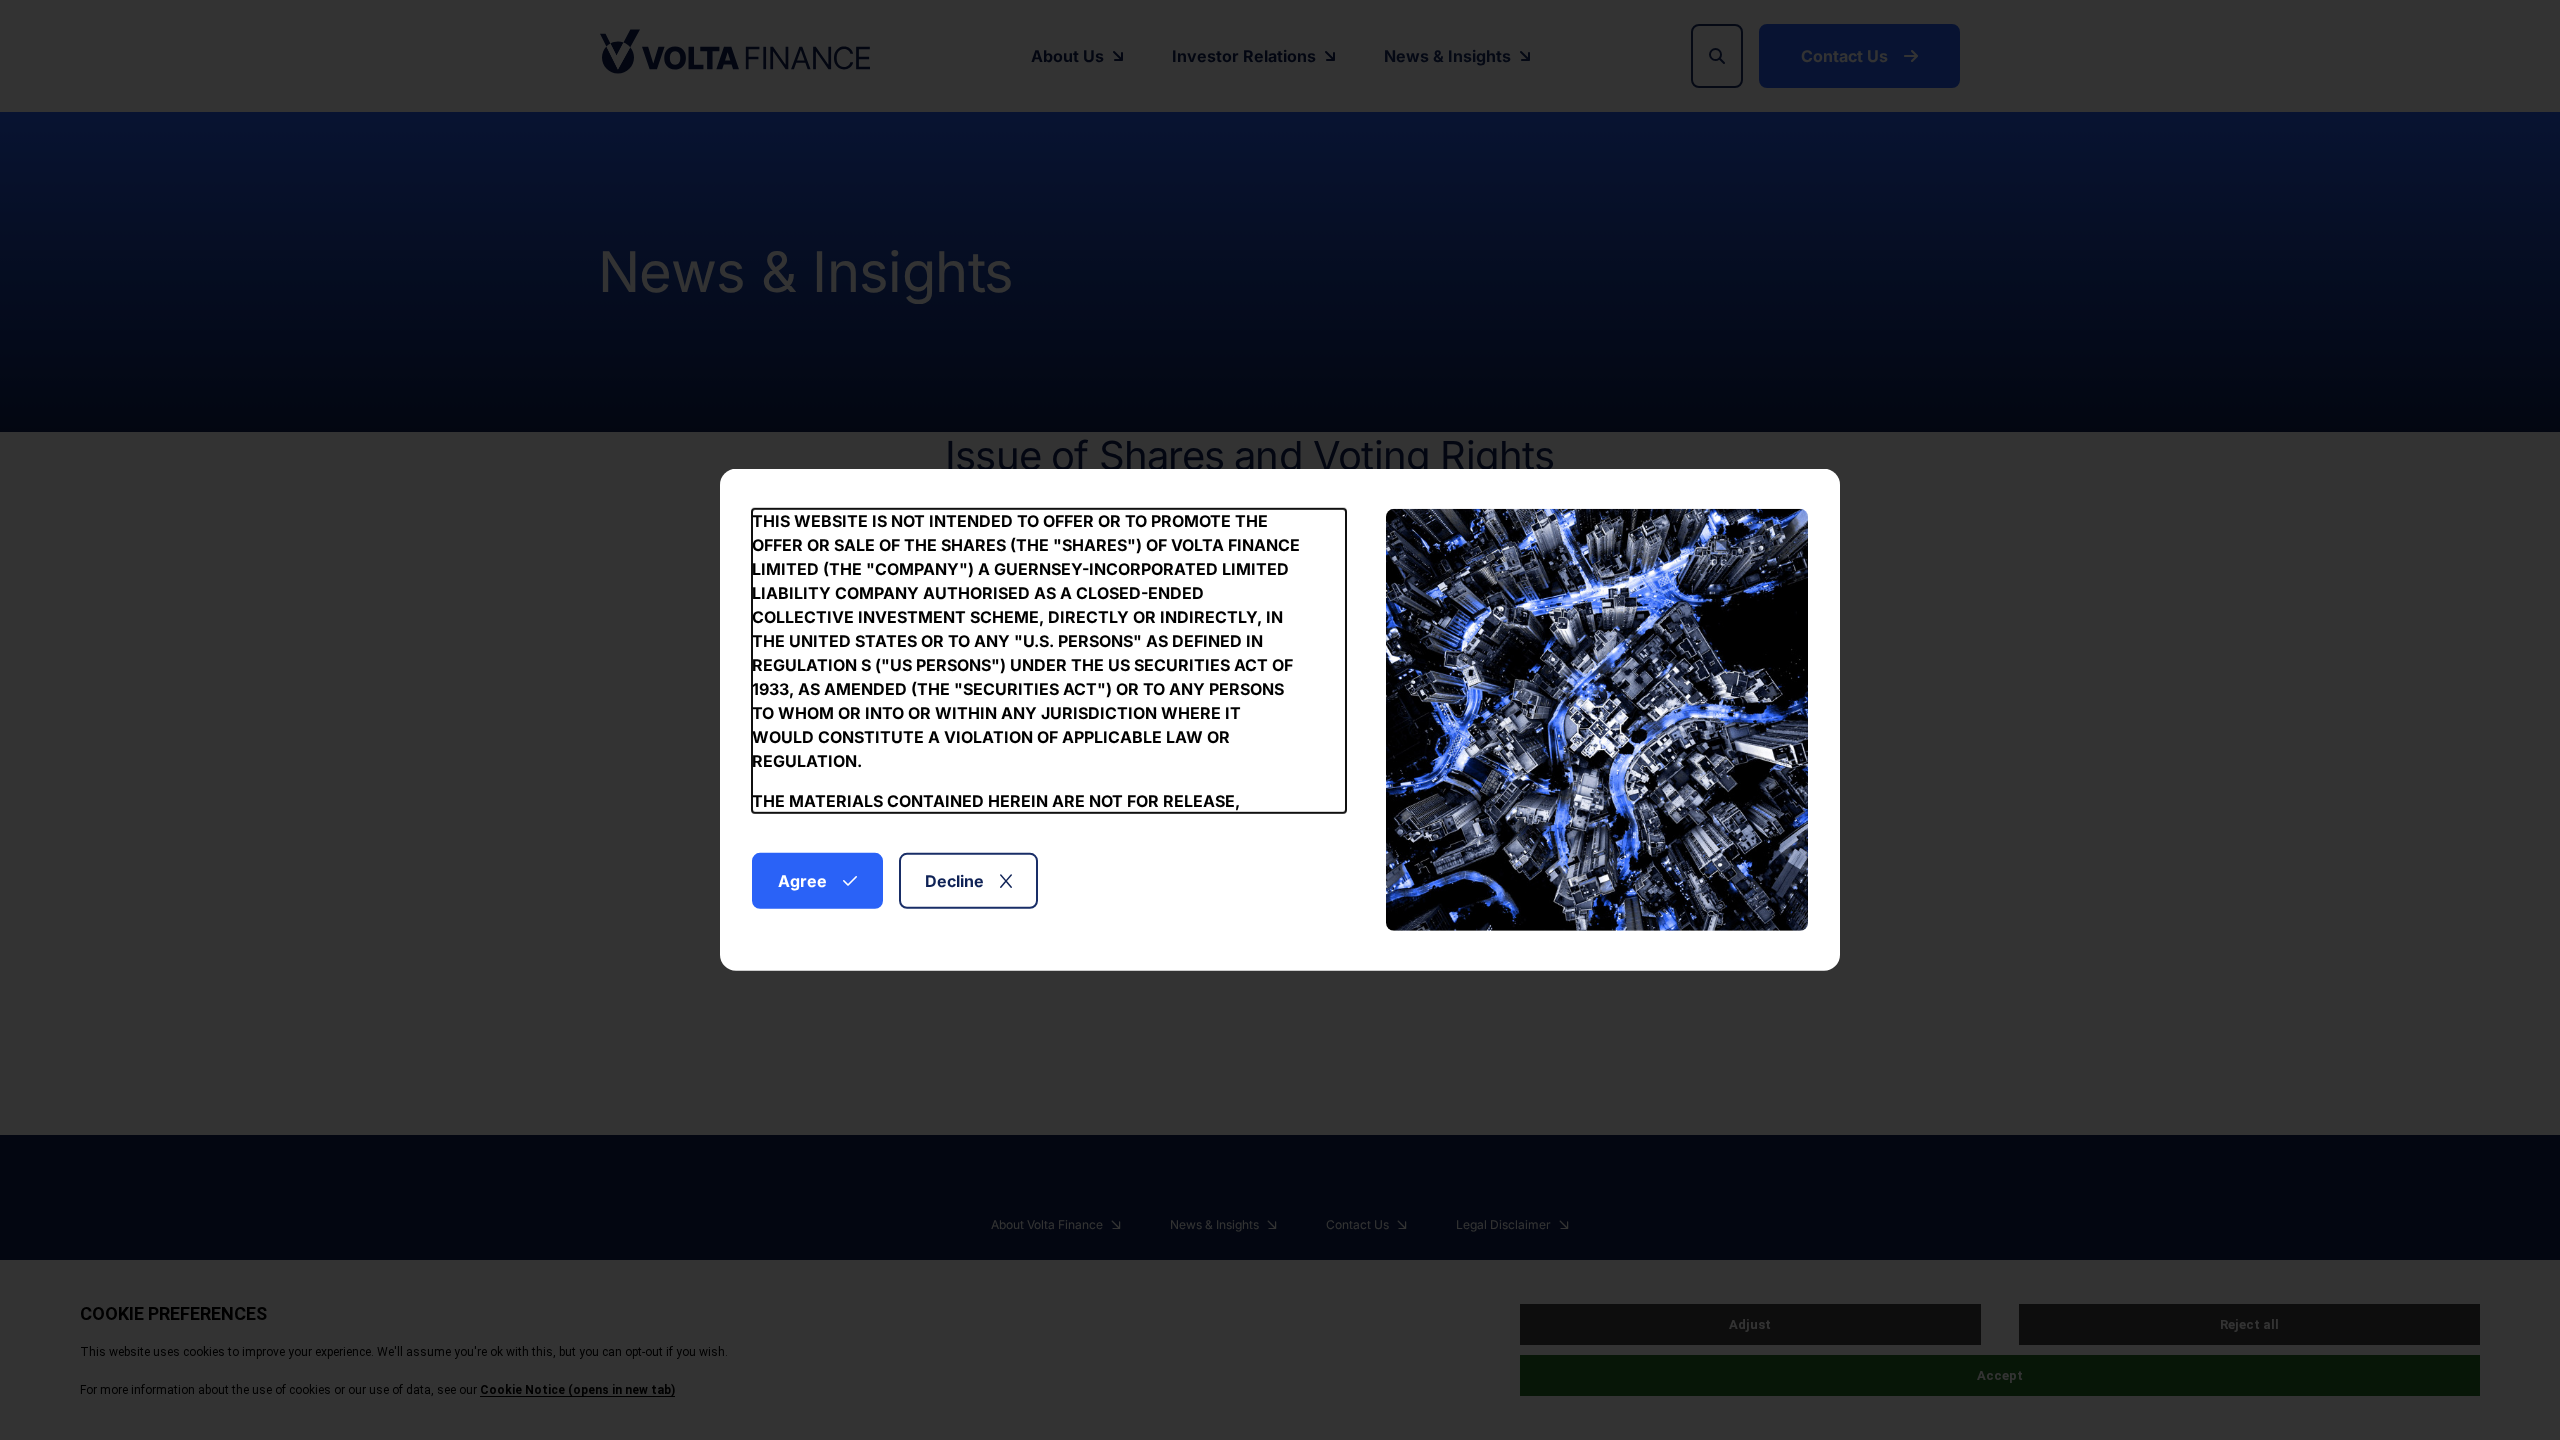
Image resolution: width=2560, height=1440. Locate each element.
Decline (954, 881)
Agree (802, 881)
